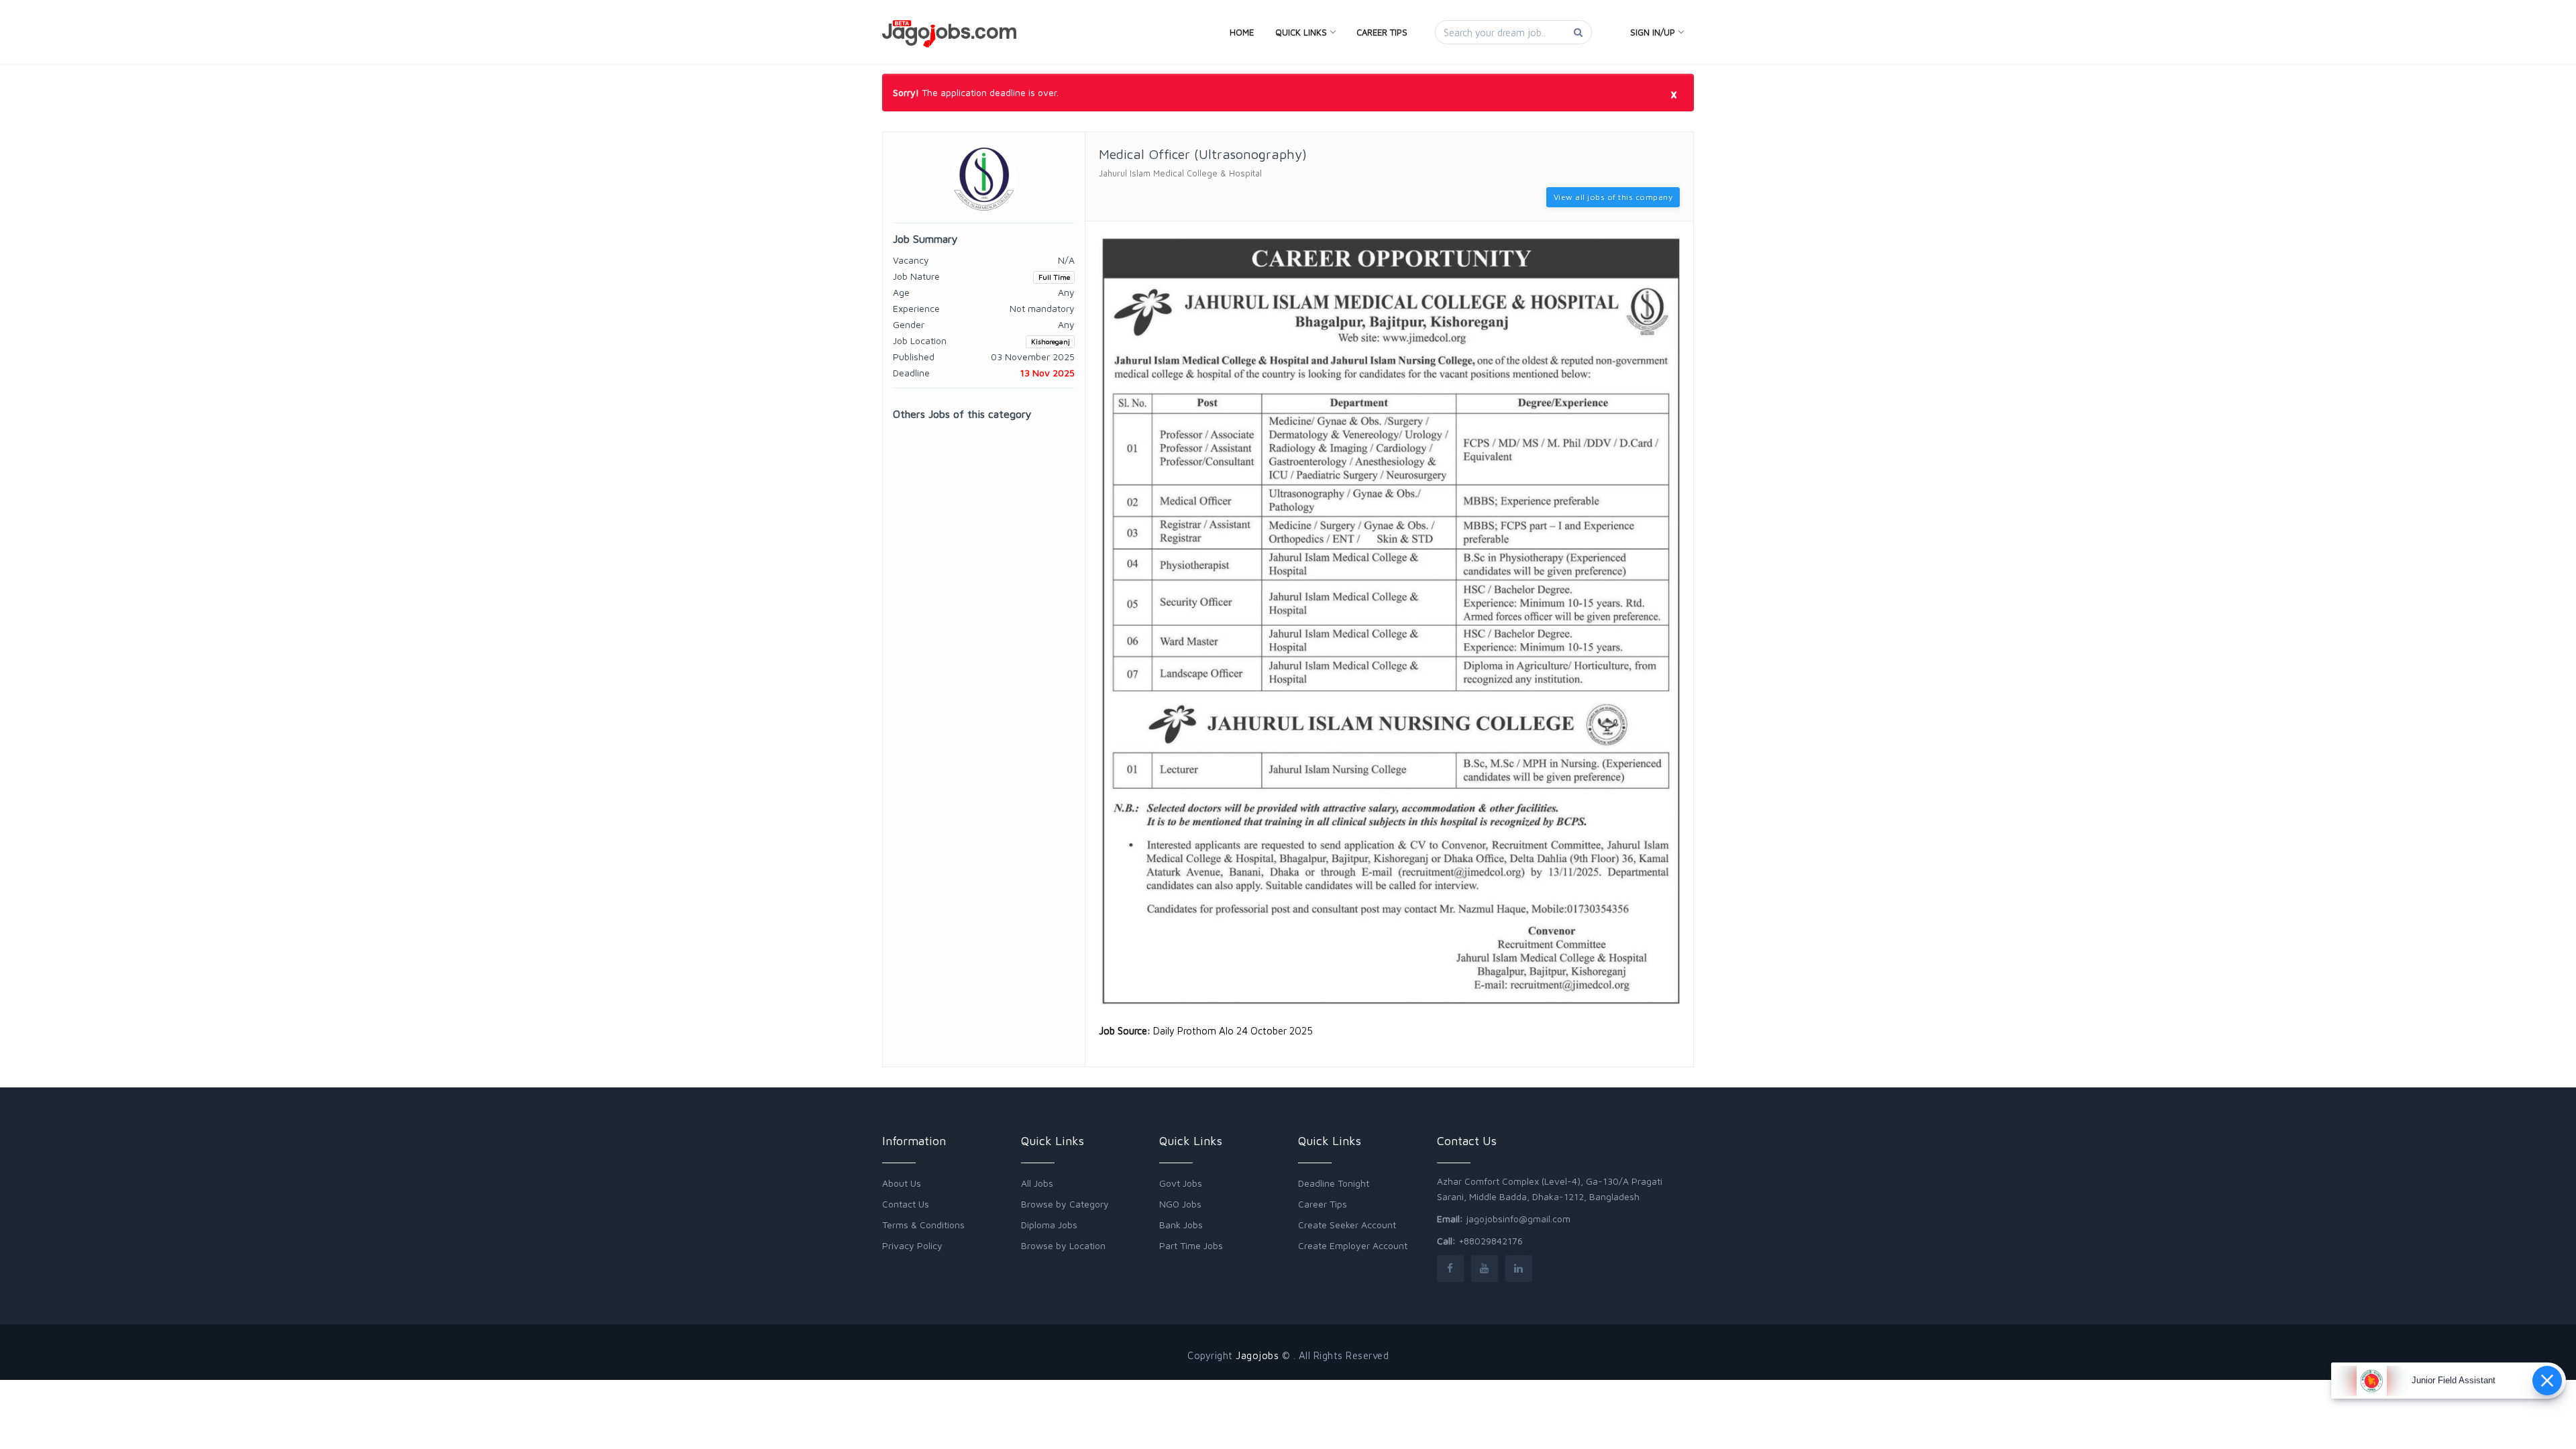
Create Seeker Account (1347, 1225)
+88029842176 (1491, 1241)
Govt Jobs (1181, 1183)
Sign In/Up (1653, 32)
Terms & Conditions (923, 1225)
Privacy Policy (912, 1245)
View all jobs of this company (1613, 197)
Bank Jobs (1181, 1225)
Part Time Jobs (1191, 1245)
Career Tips (1382, 32)
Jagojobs (1257, 1355)
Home (1242, 32)
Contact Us (906, 1204)
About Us (902, 1183)
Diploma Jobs (1049, 1225)
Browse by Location (1063, 1245)
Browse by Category (1065, 1204)
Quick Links (1301, 32)
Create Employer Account (1353, 1245)
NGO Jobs (1180, 1204)
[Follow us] (1450, 1268)
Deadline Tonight (1334, 1183)
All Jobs (1037, 1183)
